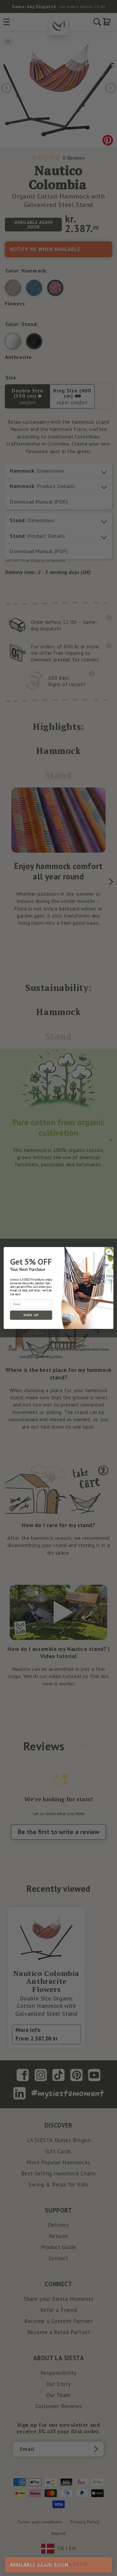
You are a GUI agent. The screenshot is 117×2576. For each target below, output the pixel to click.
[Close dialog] (109, 1252)
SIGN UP (31, 1315)
